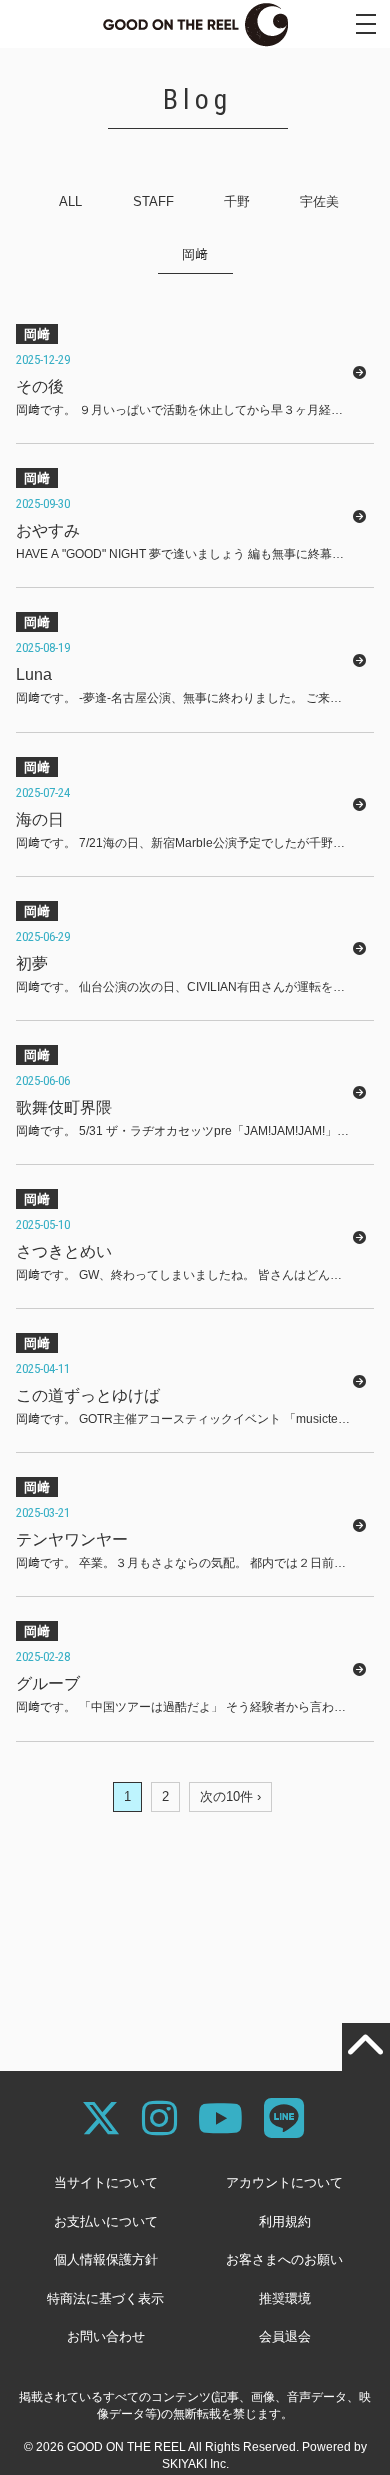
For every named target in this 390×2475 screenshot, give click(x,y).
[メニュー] (366, 24)
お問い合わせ (106, 2336)
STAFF (153, 201)
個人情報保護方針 (106, 2259)
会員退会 (285, 2336)
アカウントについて (284, 2182)
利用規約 (285, 2221)
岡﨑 (195, 254)
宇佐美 (319, 201)
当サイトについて (106, 2182)
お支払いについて (106, 2221)
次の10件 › (230, 1796)
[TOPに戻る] (366, 2047)
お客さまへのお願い (284, 2259)
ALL (70, 201)
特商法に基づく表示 (105, 2298)
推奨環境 (285, 2298)
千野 (237, 201)
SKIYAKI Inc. (195, 2464)
